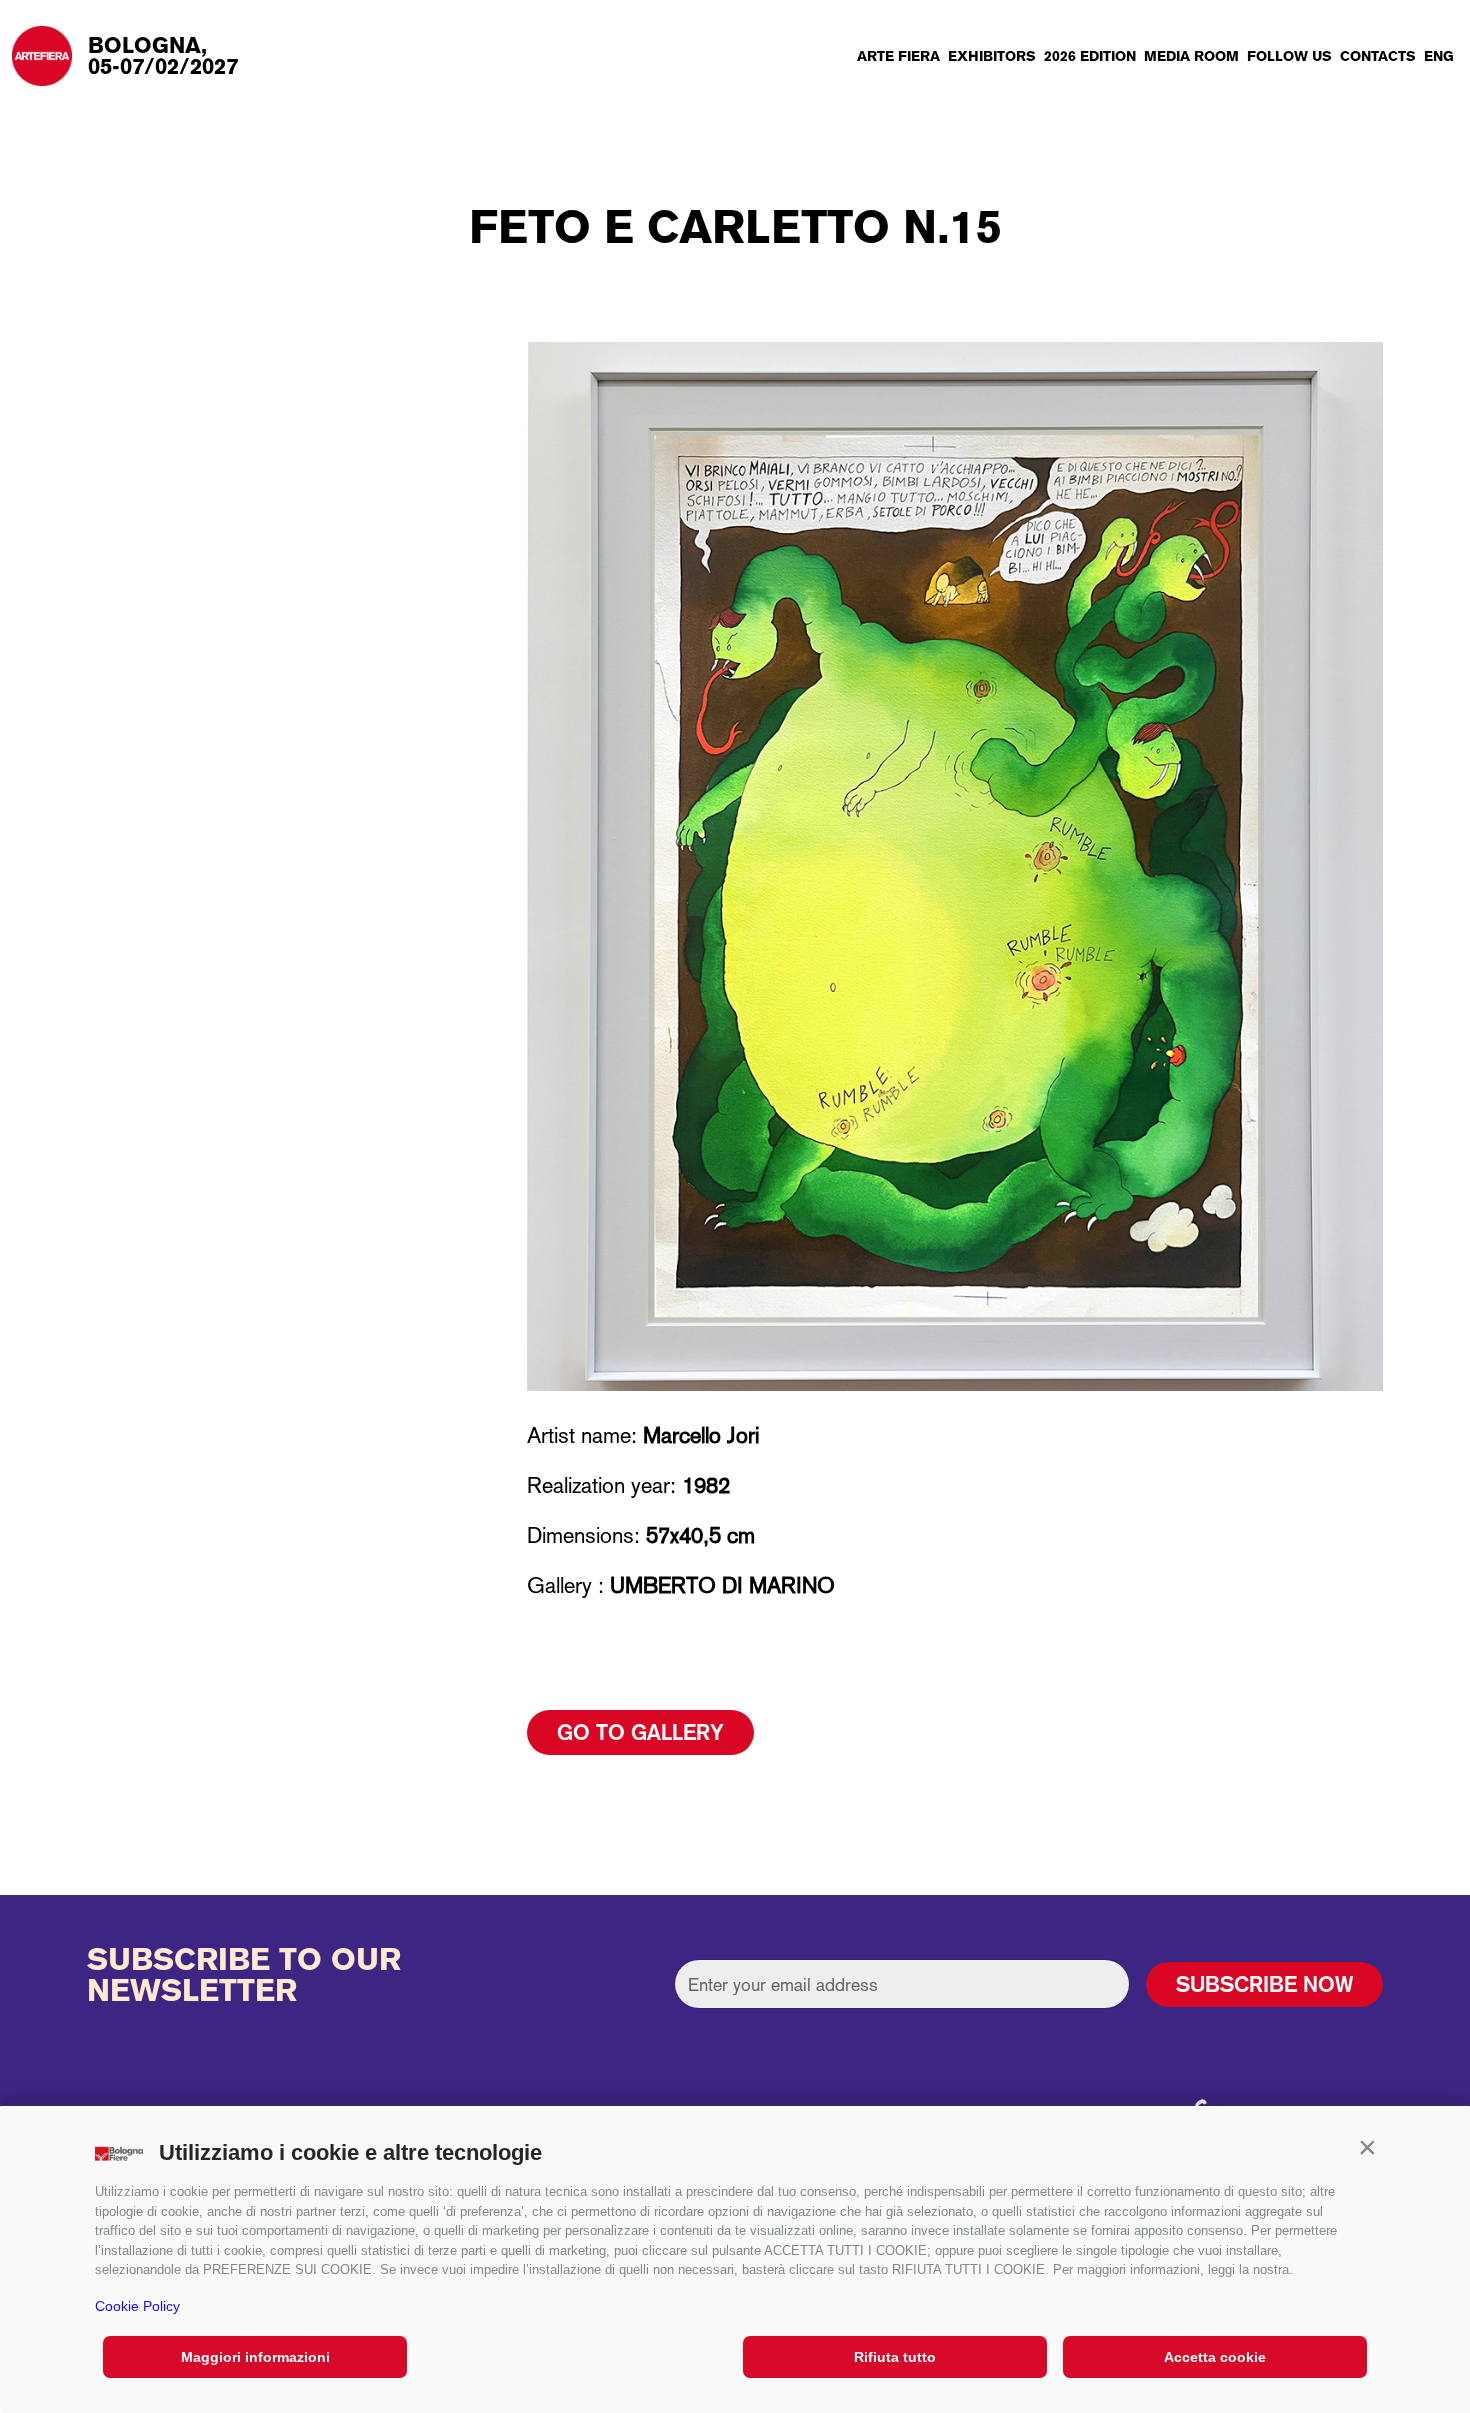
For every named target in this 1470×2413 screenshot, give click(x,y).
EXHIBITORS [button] (992, 56)
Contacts (1378, 56)
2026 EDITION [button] (1090, 56)
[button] (1367, 2148)
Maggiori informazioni (255, 2357)
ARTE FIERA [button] (898, 56)
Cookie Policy (137, 2306)
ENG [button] (1439, 56)
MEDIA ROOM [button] (1191, 56)
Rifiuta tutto (895, 2357)
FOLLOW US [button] (1289, 56)
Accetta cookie (1215, 2357)
